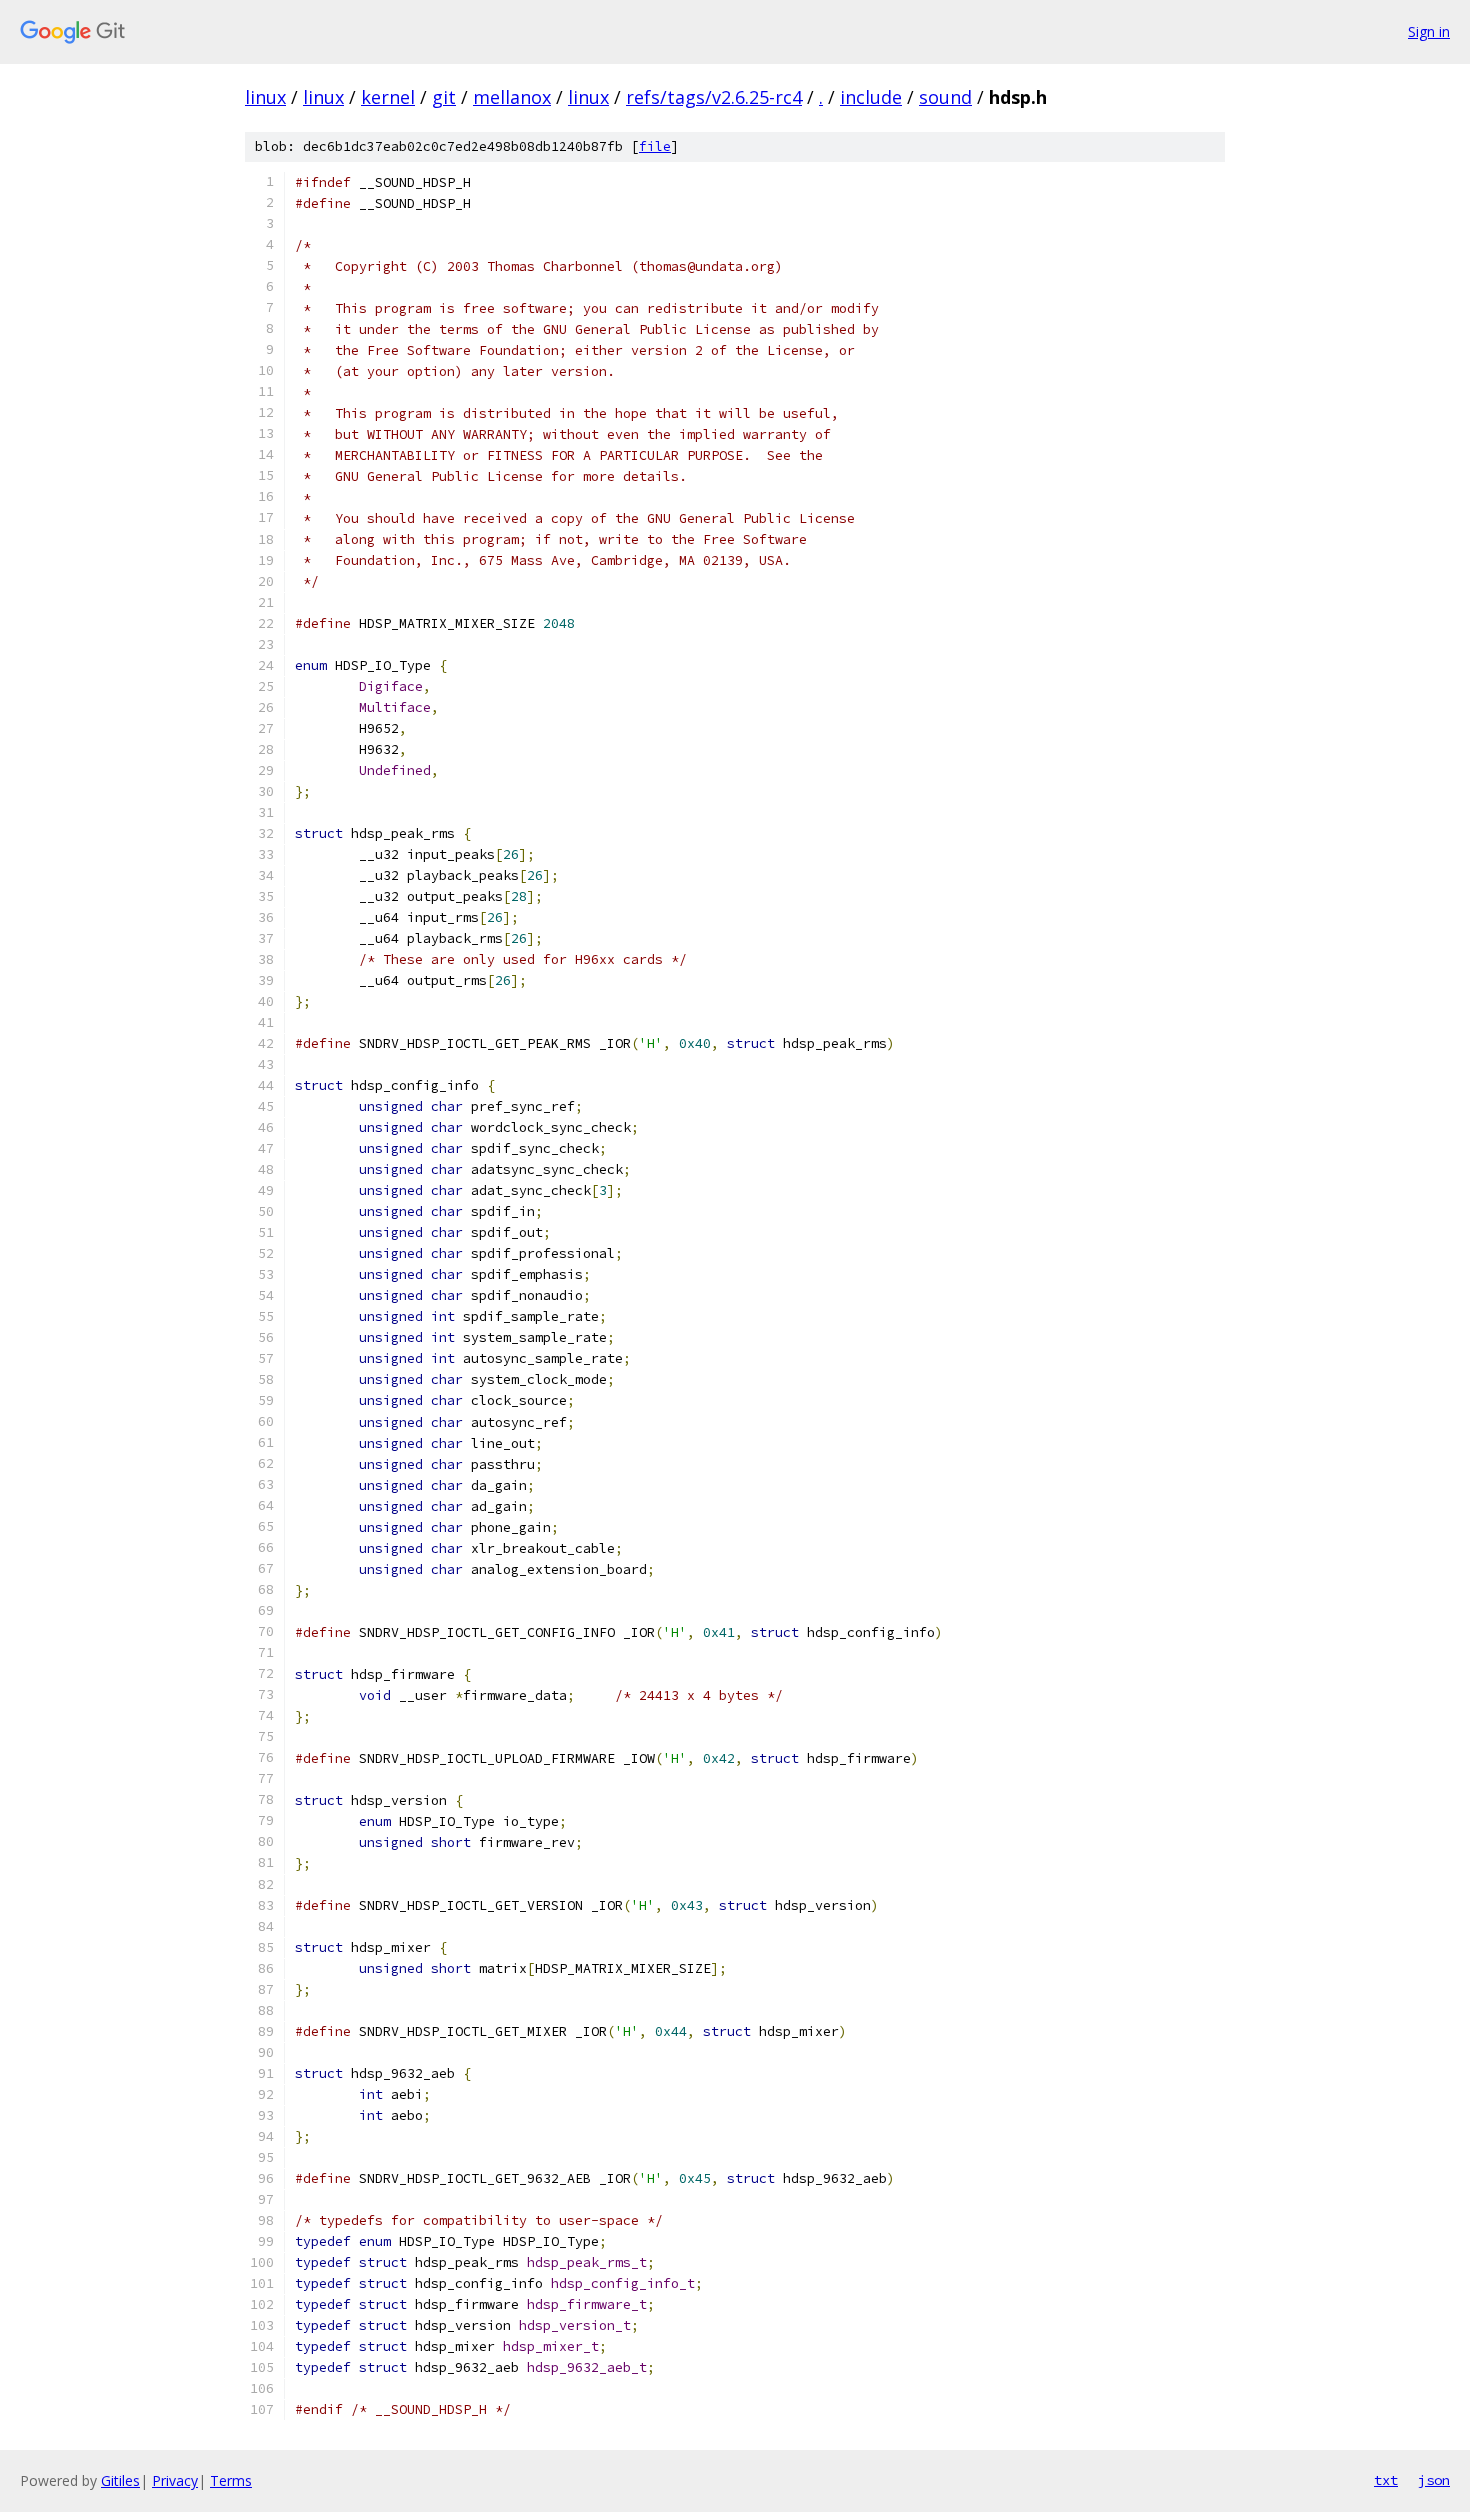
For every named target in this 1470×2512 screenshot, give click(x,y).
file (655, 146)
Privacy (175, 2480)
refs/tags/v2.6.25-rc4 (714, 97)
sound (945, 97)
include (871, 97)
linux (265, 97)
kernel (388, 97)
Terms (231, 2480)
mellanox (512, 97)
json (1434, 2480)
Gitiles (120, 2480)
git (444, 97)
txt (1386, 2480)
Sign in (1429, 31)
